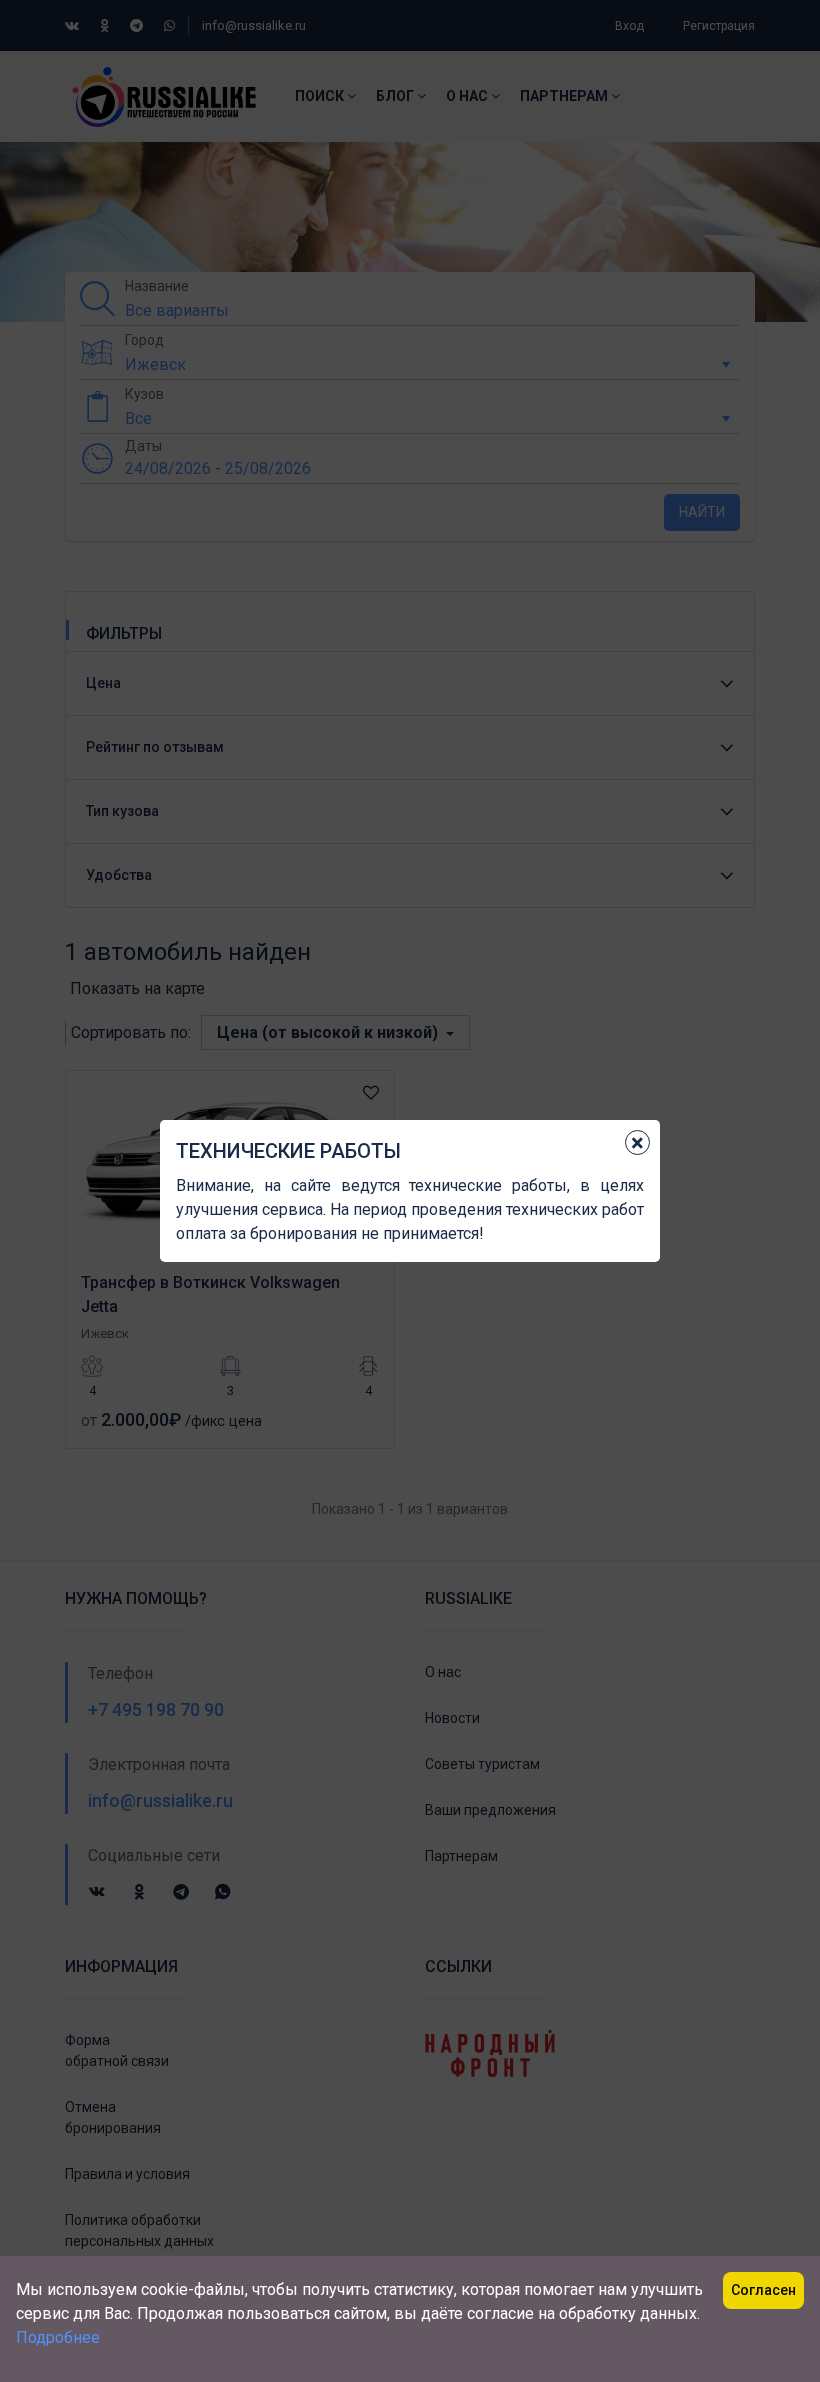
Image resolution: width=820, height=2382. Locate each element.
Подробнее (58, 2337)
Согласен (763, 2290)
